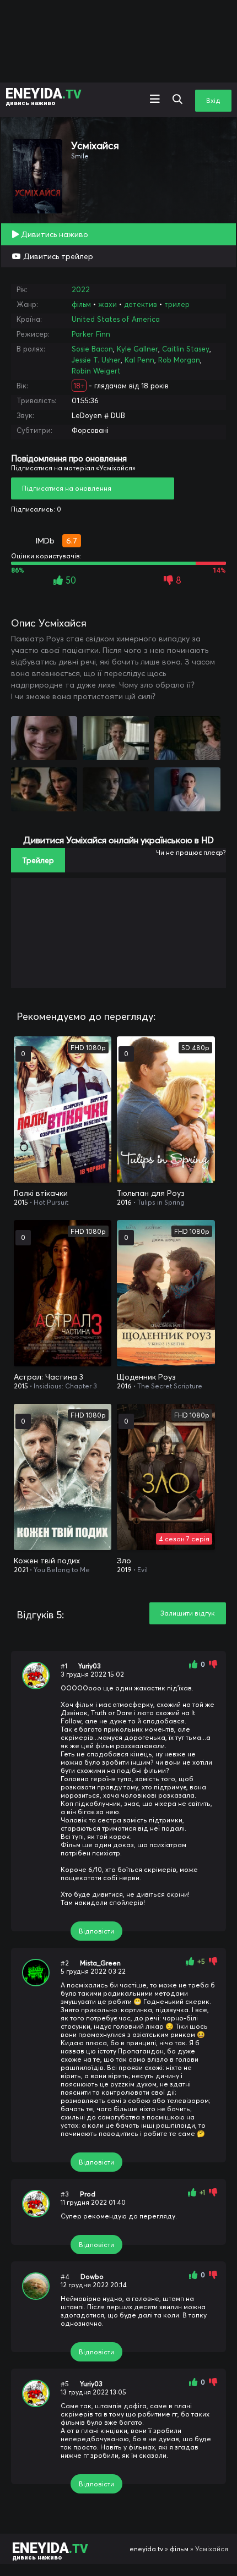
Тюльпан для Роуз (151, 1193)
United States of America (116, 319)
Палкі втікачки (41, 1193)
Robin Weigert (96, 371)
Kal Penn (139, 360)
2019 (124, 1570)
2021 (21, 1570)
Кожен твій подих (47, 1561)
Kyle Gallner (138, 349)
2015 (21, 1202)
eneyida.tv (146, 2549)
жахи (107, 304)
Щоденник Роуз (146, 1377)
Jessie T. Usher (96, 360)
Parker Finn (91, 334)
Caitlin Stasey (186, 349)
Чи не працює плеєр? (191, 852)
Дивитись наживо (53, 234)
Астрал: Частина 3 (49, 1377)
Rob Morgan (179, 360)
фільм (81, 304)
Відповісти (96, 1931)
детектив (141, 304)
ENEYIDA (44, 96)
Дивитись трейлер (57, 256)
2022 (81, 289)
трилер (177, 304)
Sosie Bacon (92, 349)
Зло (124, 1561)
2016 (124, 1202)
